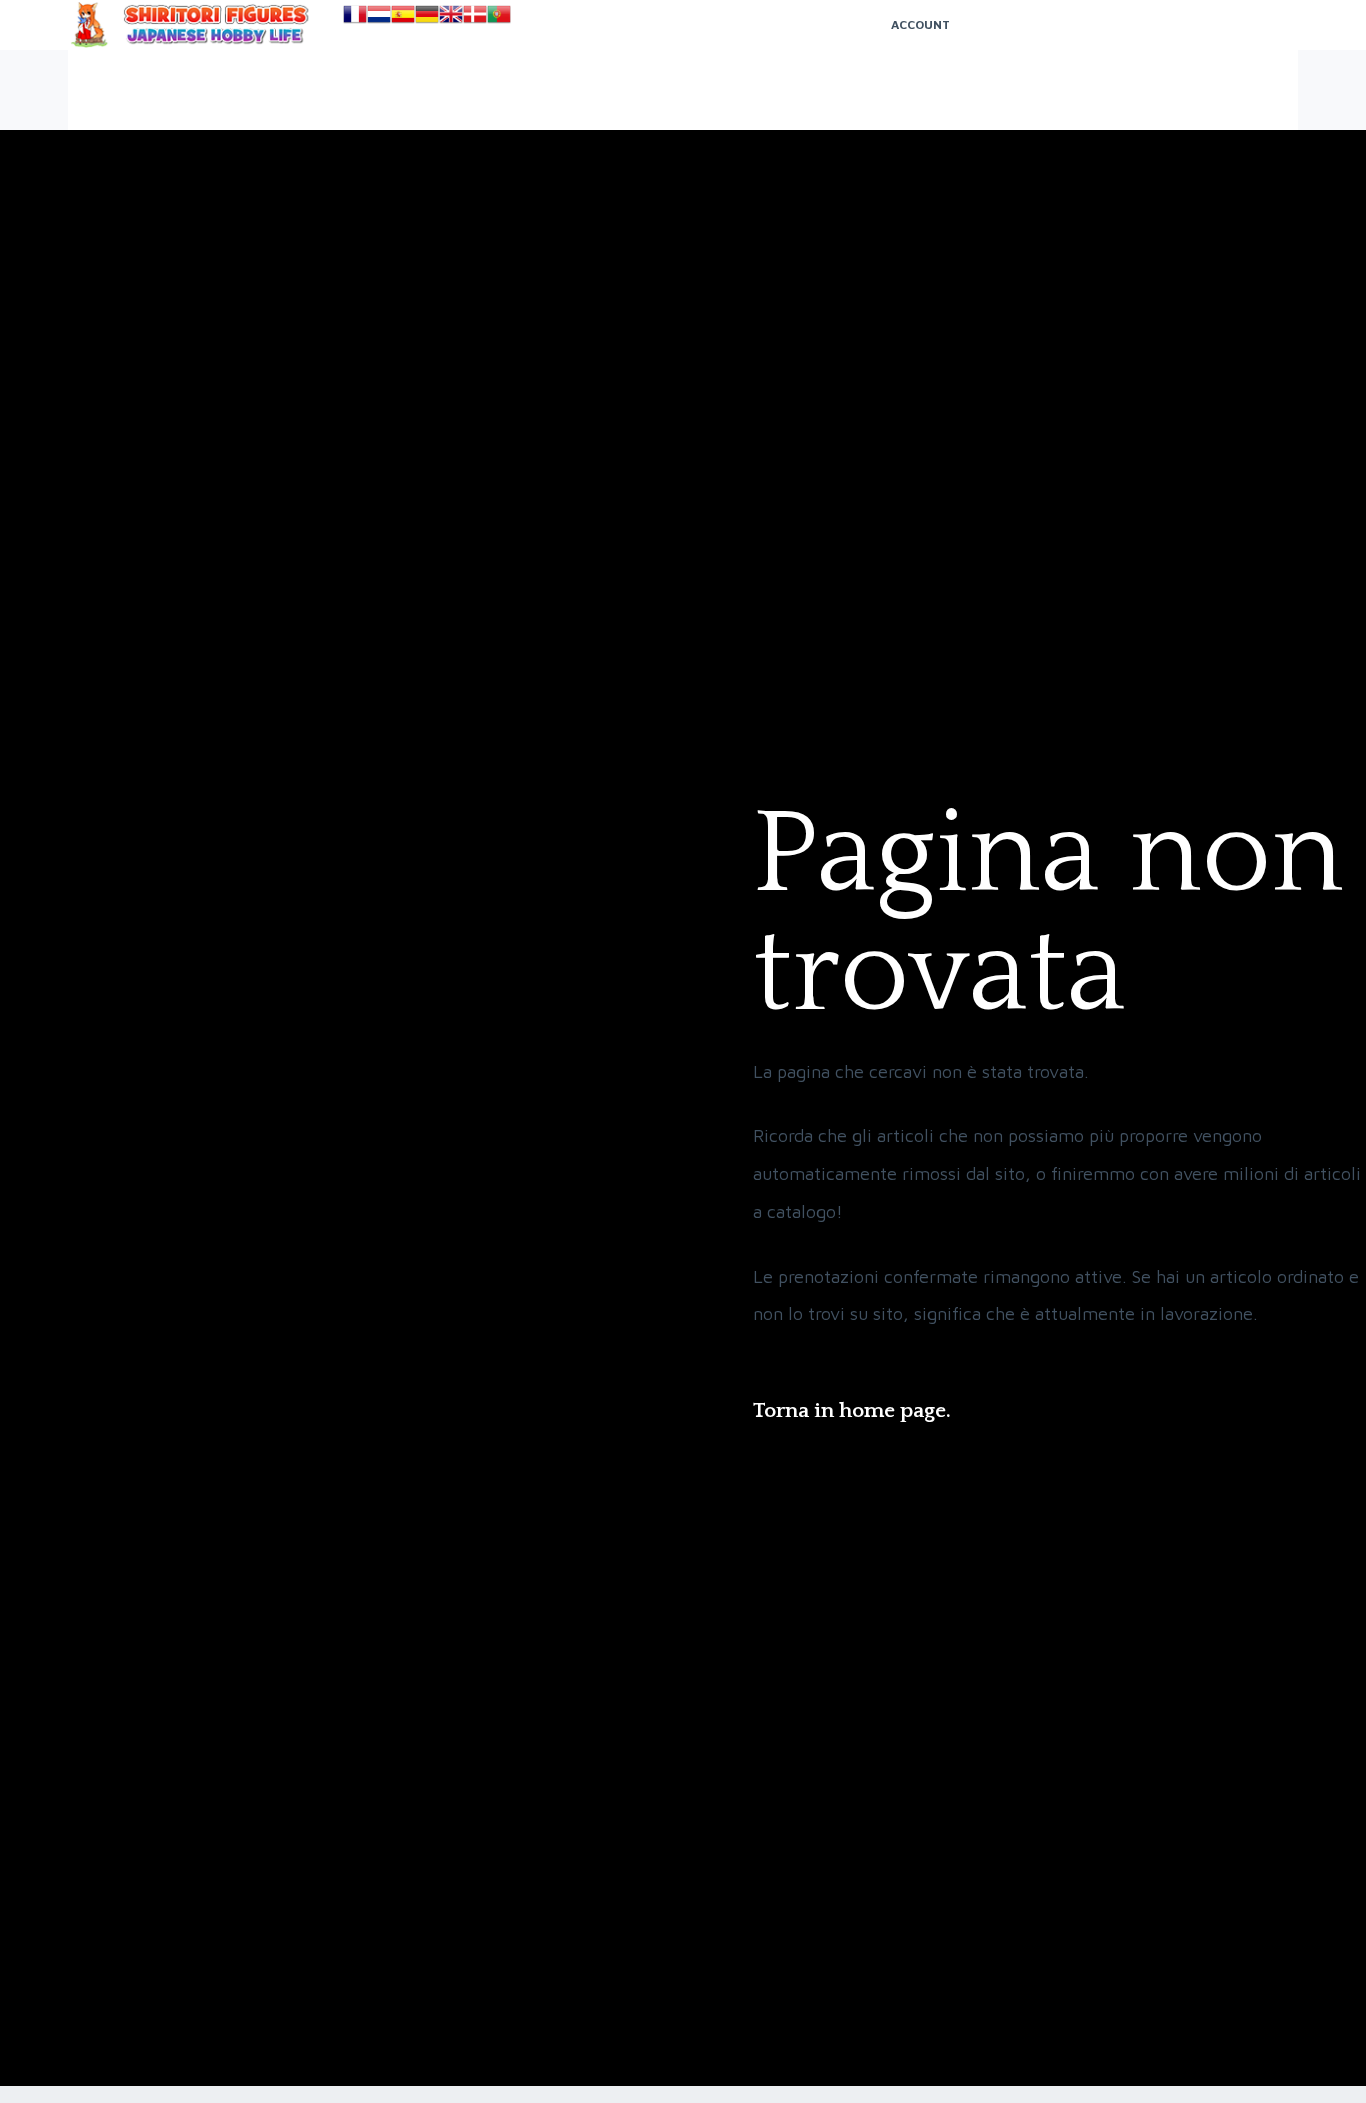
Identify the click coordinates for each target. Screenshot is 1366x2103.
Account (920, 24)
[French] (355, 12)
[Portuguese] (499, 12)
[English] (451, 12)
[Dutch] (379, 12)
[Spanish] (403, 12)
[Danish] (475, 12)
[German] (427, 12)
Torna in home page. (852, 1410)
